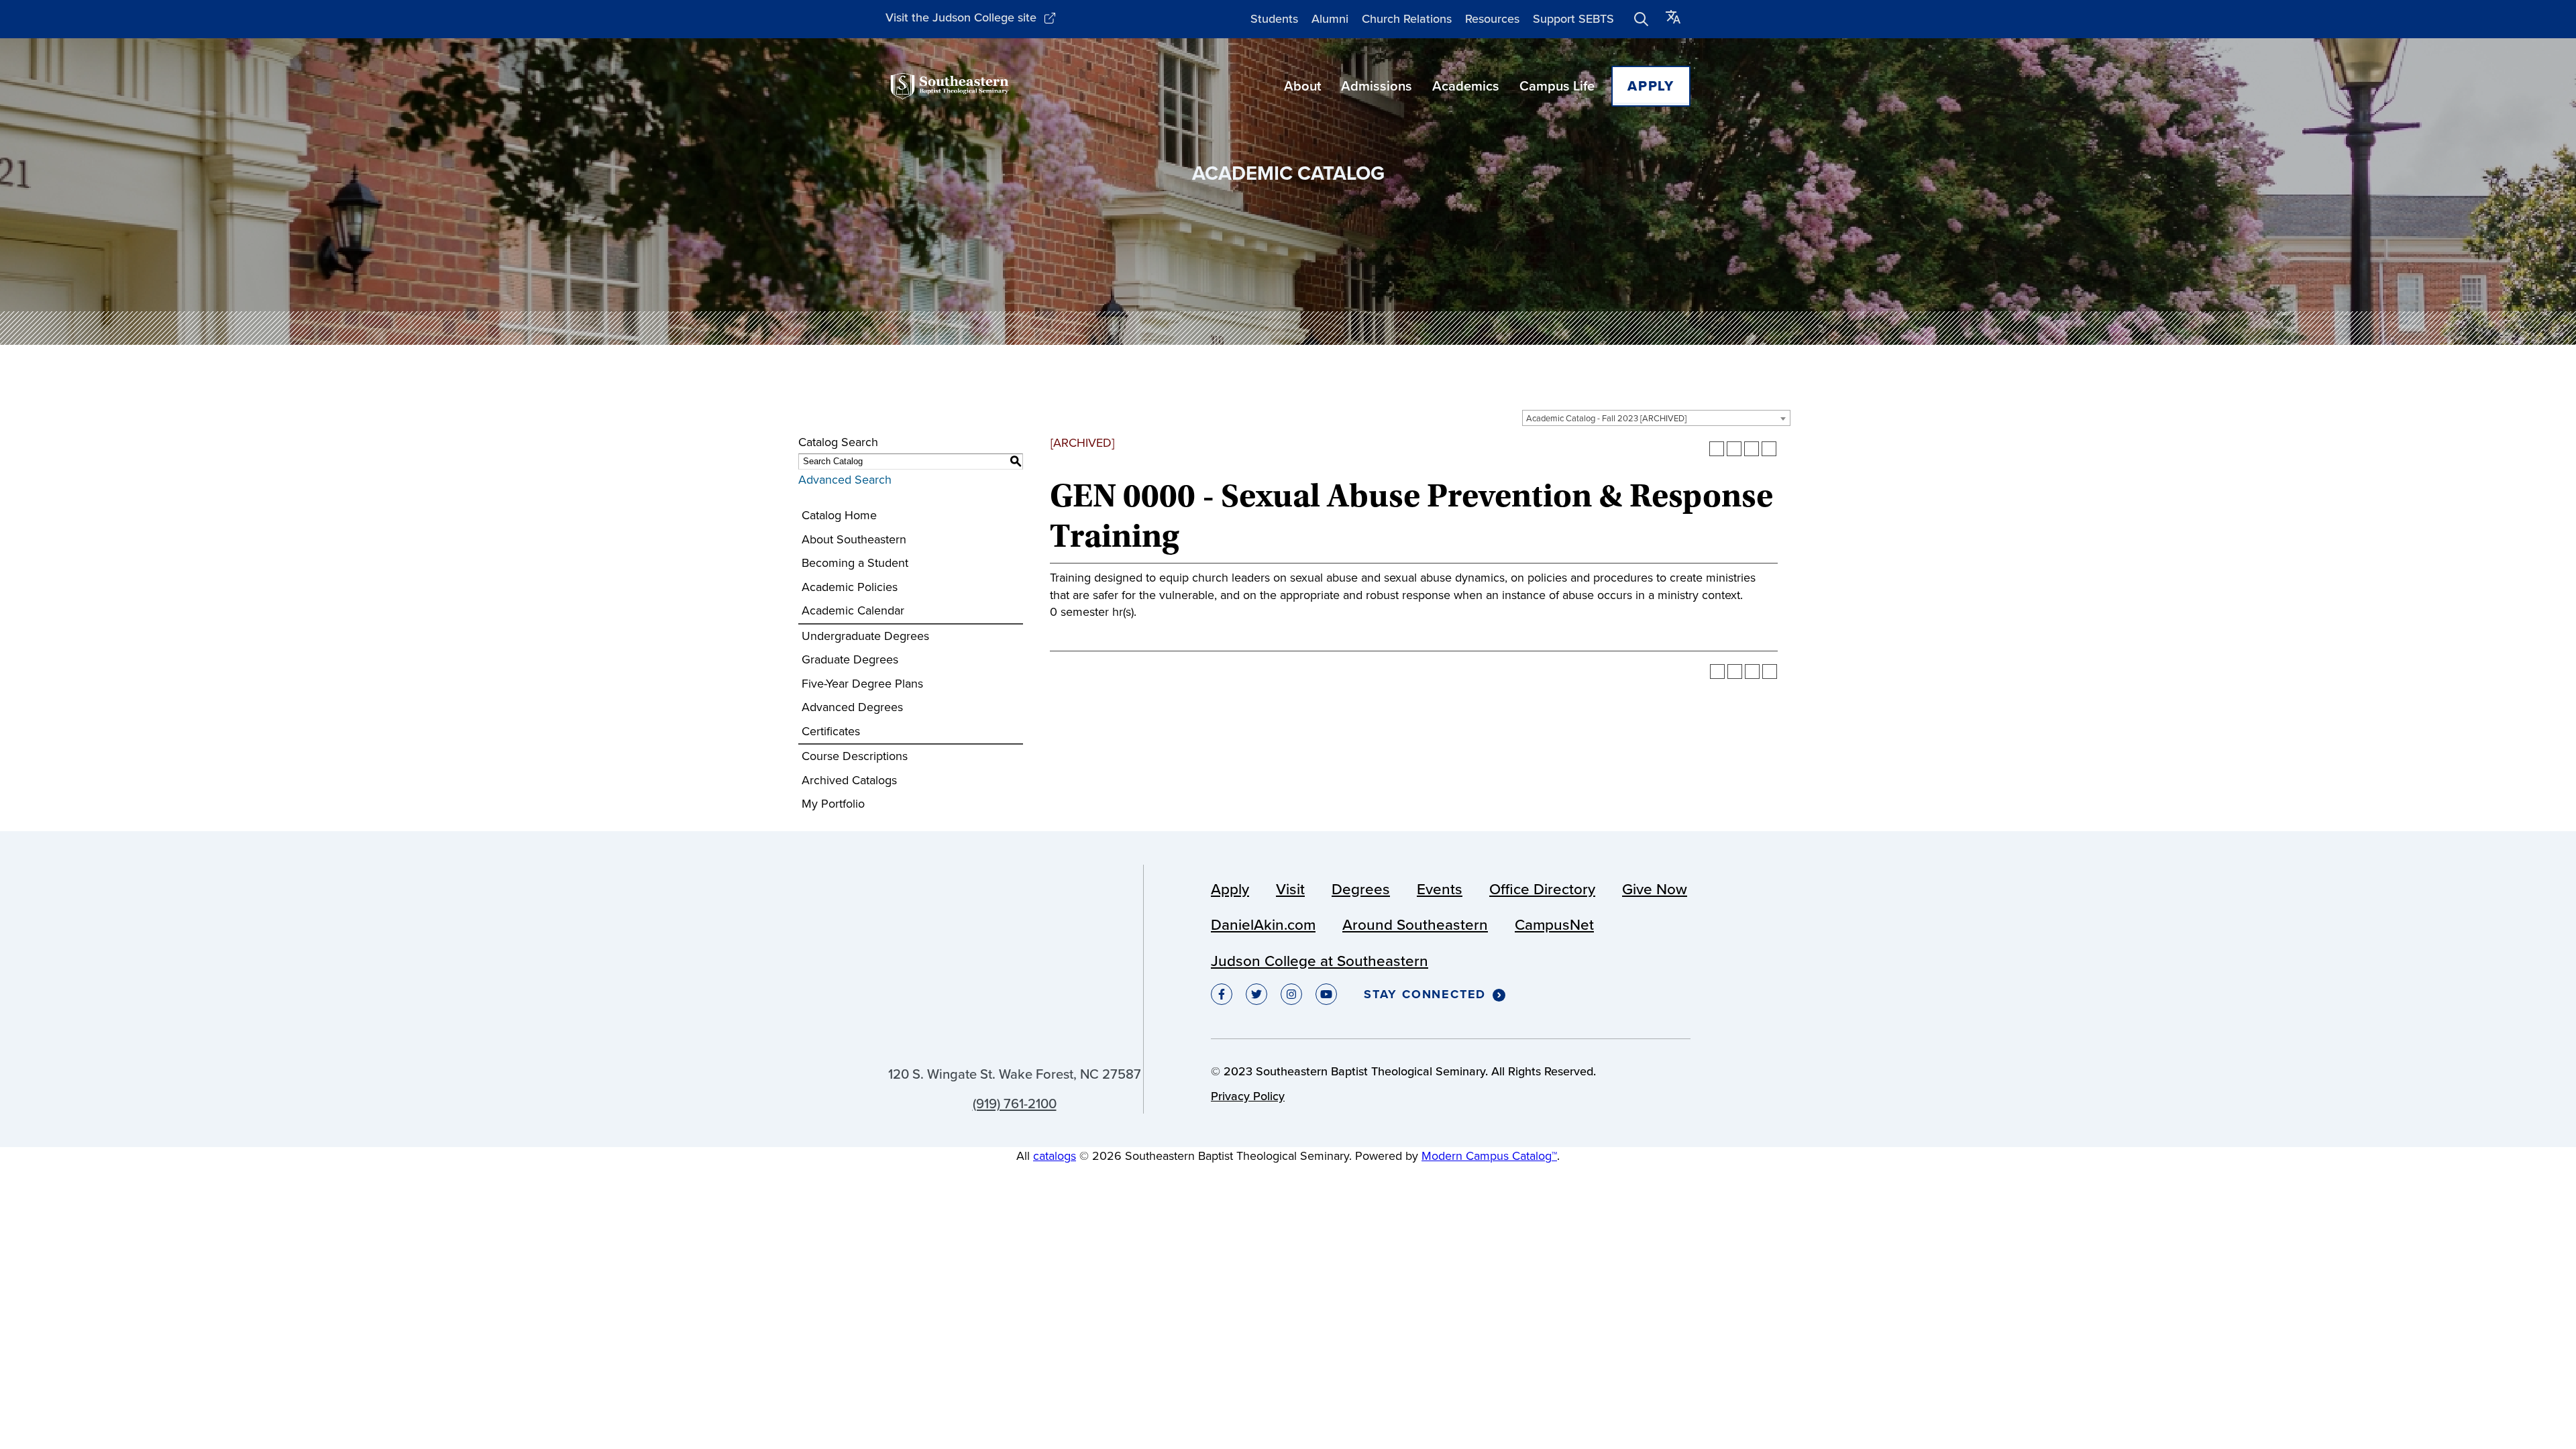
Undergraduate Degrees (865, 636)
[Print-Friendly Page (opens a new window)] (1752, 449)
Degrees (1361, 889)
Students (1274, 19)
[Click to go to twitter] (1256, 994)
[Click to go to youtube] (1326, 994)
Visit (1290, 889)
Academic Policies (850, 587)
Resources (1492, 19)
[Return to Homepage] (950, 86)
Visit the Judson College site (961, 17)
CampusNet (1554, 925)
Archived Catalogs (849, 780)
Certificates (831, 731)
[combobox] (1656, 418)
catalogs (1055, 1156)
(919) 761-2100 (1015, 1104)
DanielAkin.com (1263, 925)
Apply (1651, 86)
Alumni (1330, 19)
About (1302, 86)
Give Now (1655, 889)
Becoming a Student (855, 563)
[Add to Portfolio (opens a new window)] (1717, 449)
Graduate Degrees (850, 659)
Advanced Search (845, 480)
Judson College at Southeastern (1320, 961)
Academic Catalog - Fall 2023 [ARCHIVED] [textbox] (1606, 418)
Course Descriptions (855, 756)
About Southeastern (854, 539)
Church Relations (1407, 19)
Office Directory (1542, 889)
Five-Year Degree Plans (862, 684)
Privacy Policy (1248, 1096)
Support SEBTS (1573, 19)
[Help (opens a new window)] (1769, 449)
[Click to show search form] (1642, 19)
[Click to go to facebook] (1222, 994)
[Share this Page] (1734, 449)
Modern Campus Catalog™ (1489, 1156)
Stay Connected (1425, 995)
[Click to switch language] (1673, 19)
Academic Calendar (853, 610)
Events (1440, 889)
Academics (1466, 86)
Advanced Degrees (852, 707)
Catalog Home (839, 515)
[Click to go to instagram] (1291, 994)
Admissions (1377, 86)
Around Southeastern (1415, 925)
